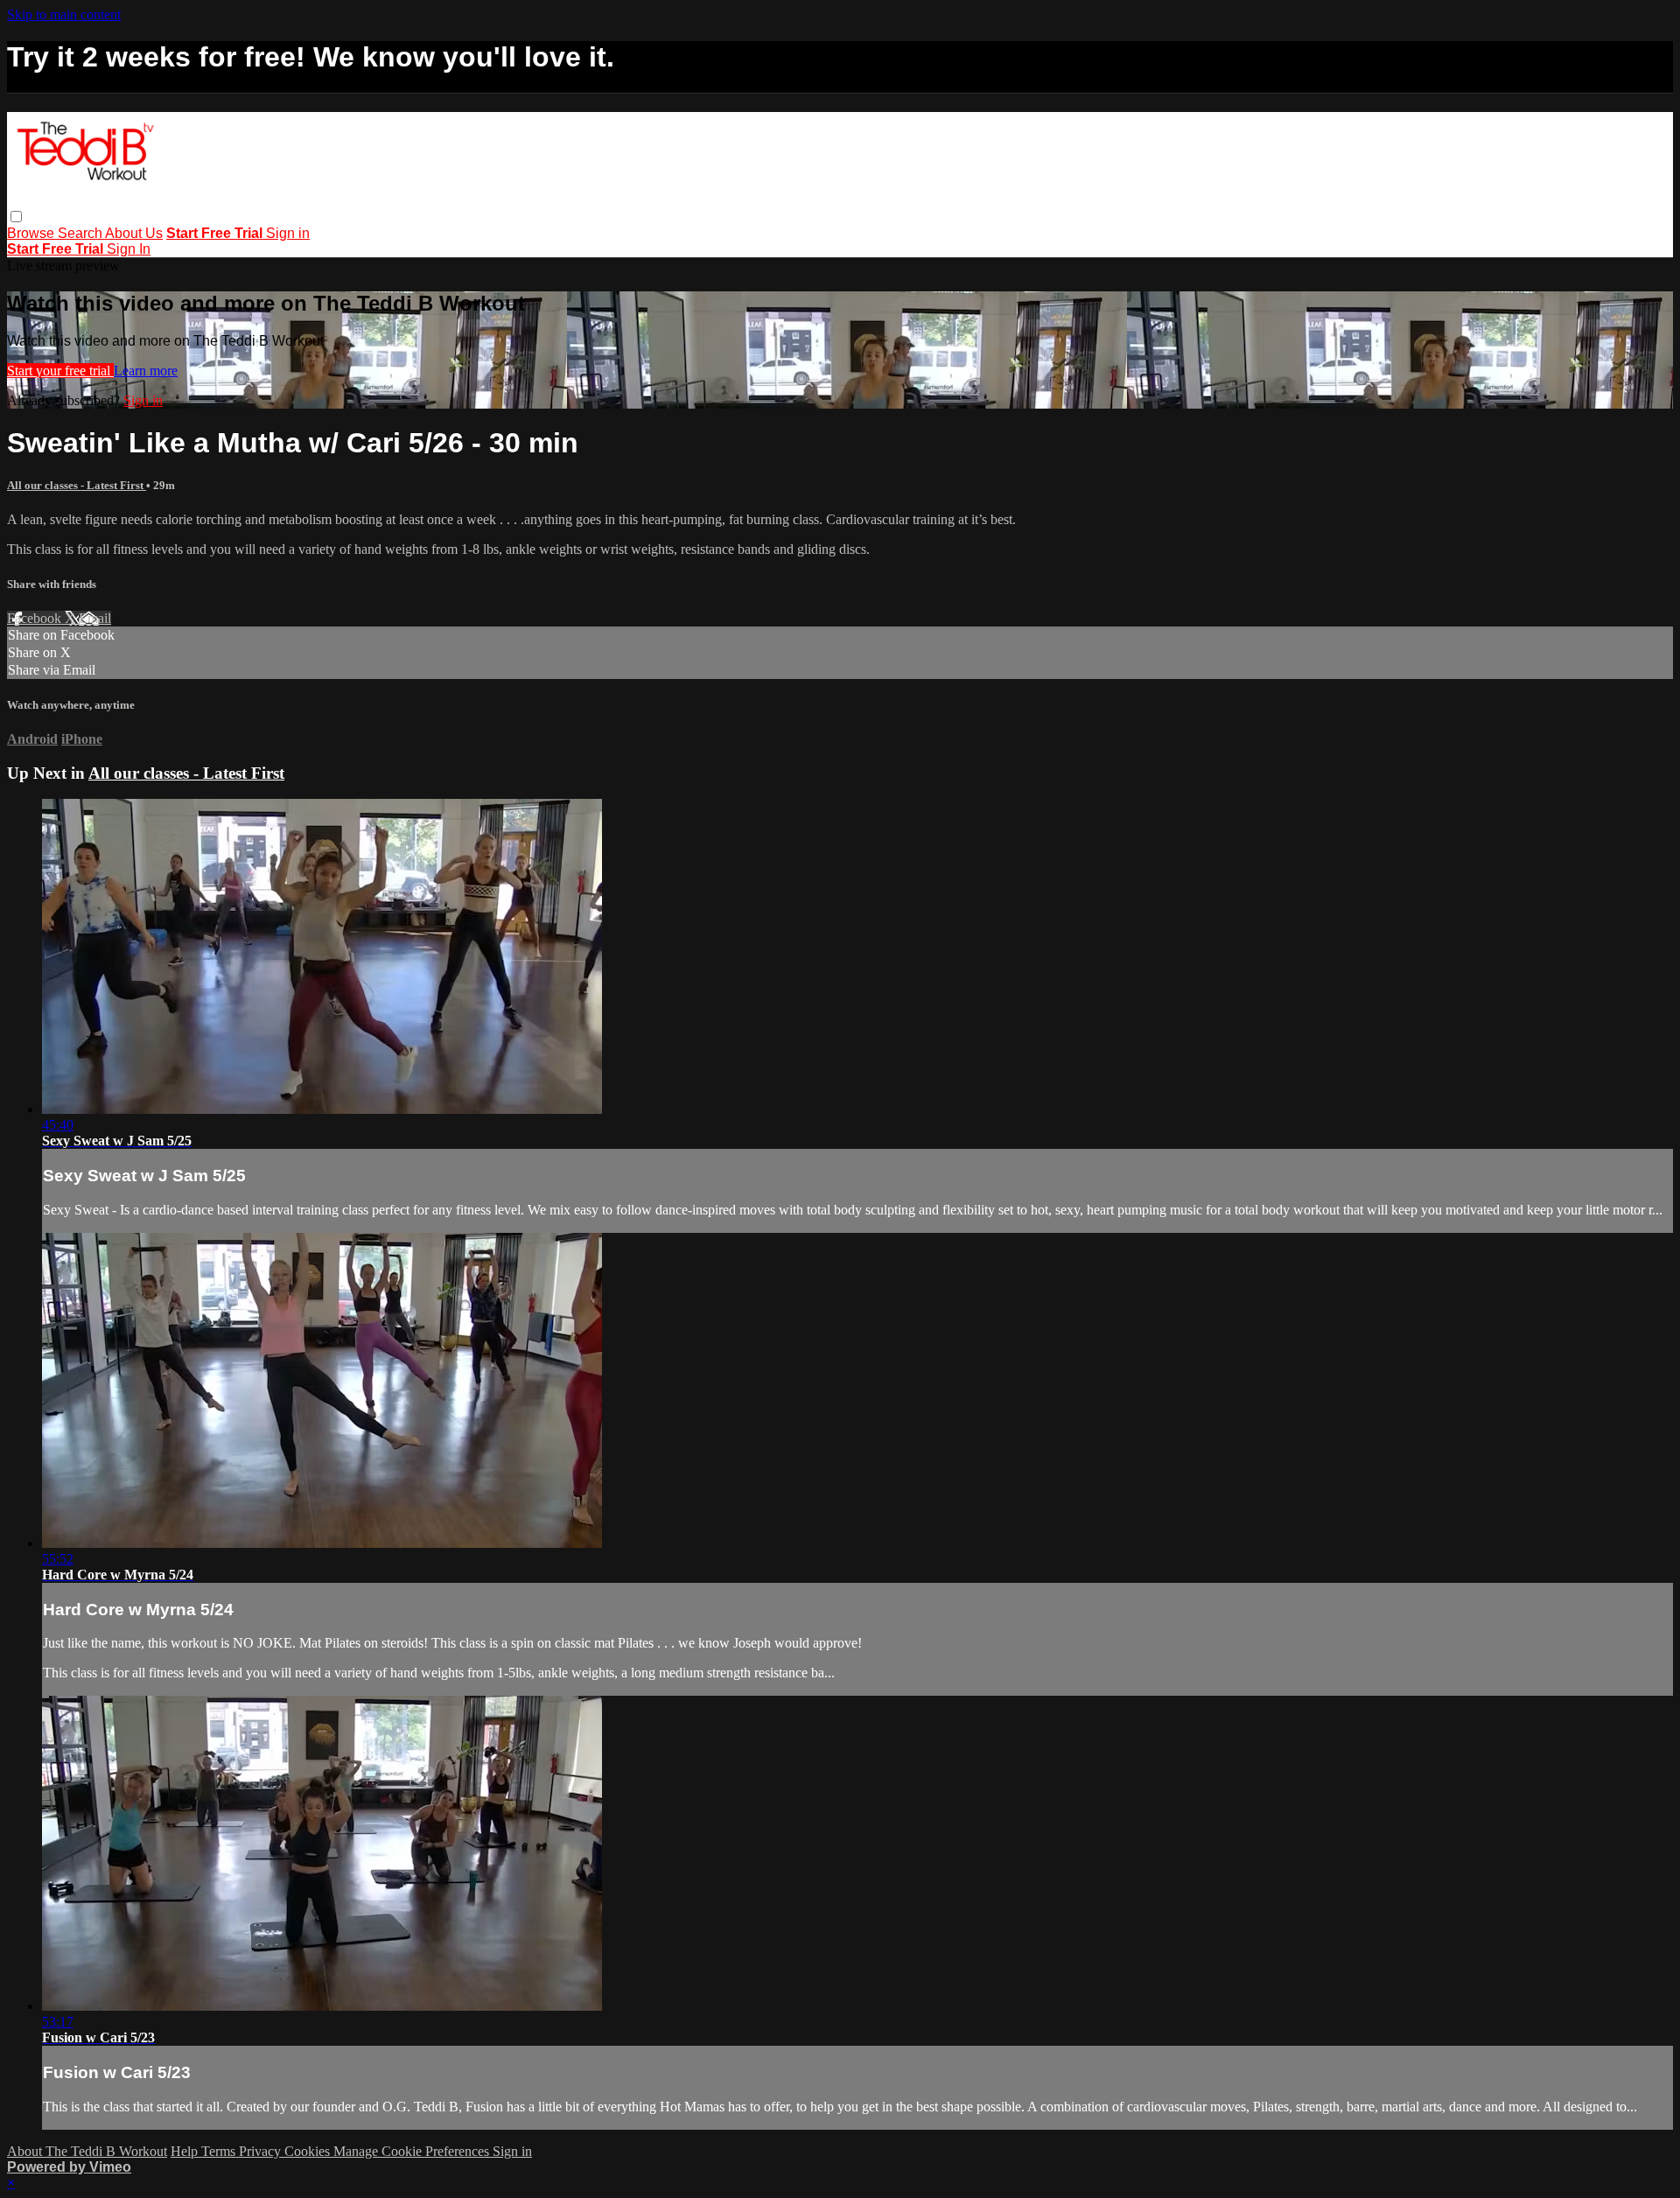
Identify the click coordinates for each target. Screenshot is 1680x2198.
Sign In (129, 249)
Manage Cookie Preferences (413, 2151)
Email (95, 618)
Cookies (309, 2151)
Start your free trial (60, 371)
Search (81, 233)
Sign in (288, 233)
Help (186, 2151)
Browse (32, 233)
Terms (220, 2151)
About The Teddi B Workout (87, 2151)
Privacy (262, 2151)
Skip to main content (64, 14)
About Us (134, 233)
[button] (16, 217)
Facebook (36, 618)
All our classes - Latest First (77, 485)
